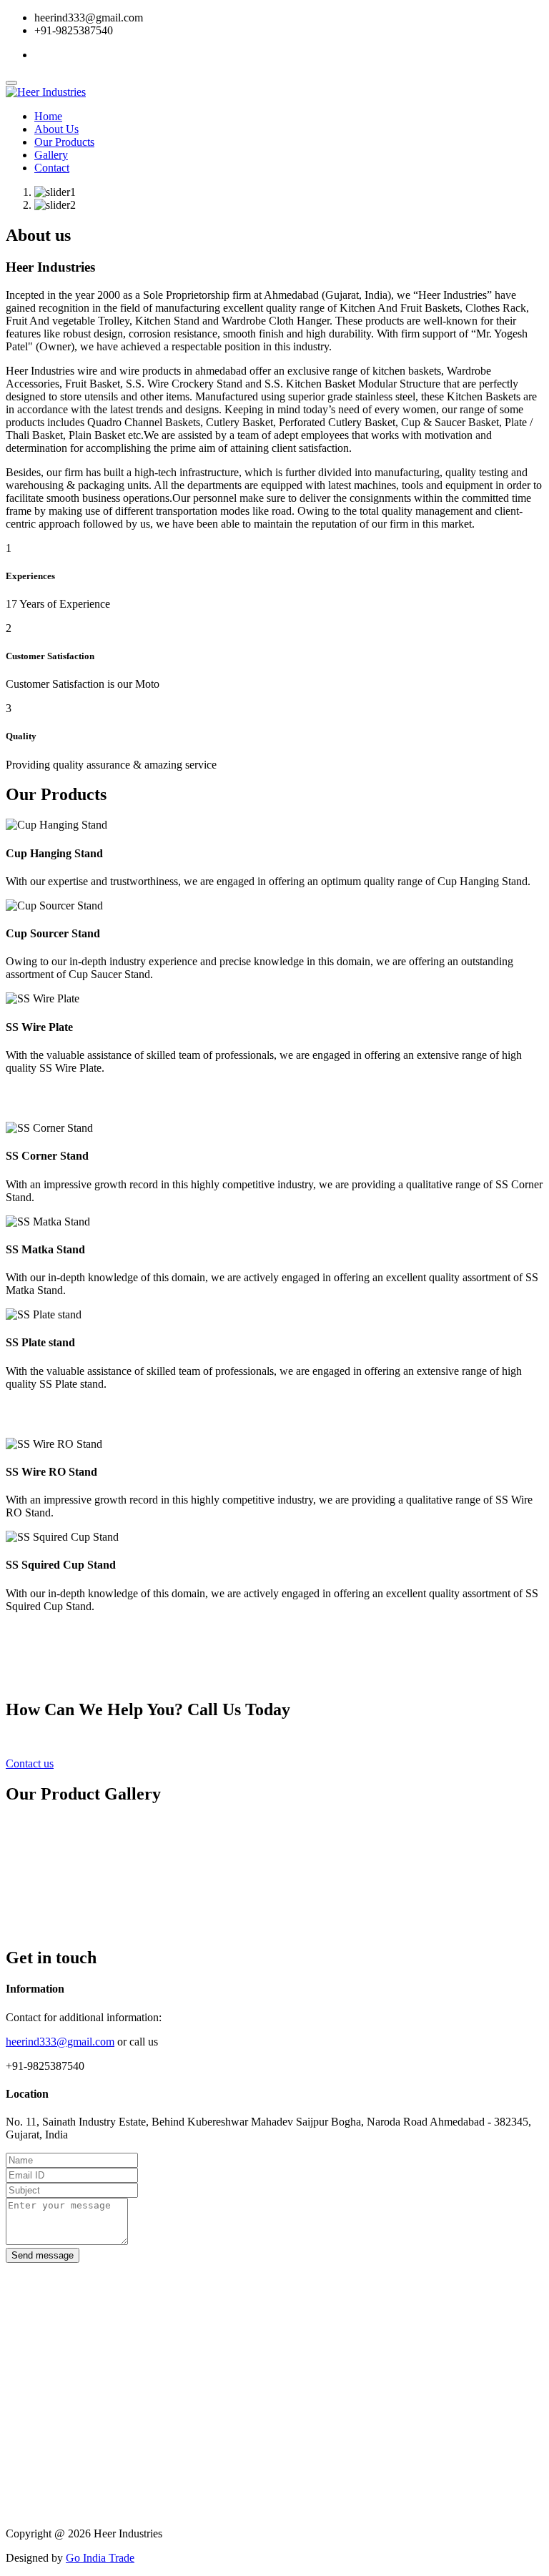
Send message (43, 2255)
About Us (56, 129)
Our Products (64, 142)
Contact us (30, 1763)
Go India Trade (100, 2558)
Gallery (51, 155)
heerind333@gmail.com (60, 2042)
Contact (52, 168)
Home (48, 116)
